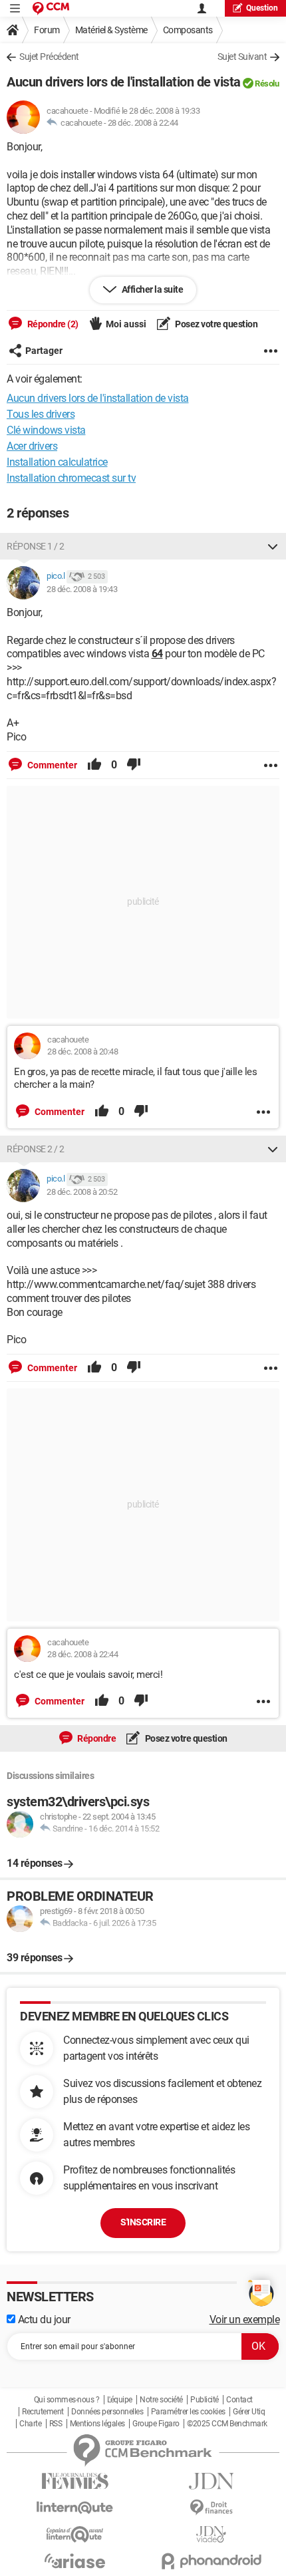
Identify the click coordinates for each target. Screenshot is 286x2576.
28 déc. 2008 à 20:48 (82, 1051)
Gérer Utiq (249, 2412)
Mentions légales (97, 2424)
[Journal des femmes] (75, 2481)
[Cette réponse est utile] (94, 765)
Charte (30, 2424)
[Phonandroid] (211, 2561)
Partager (44, 351)
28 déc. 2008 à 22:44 (143, 123)
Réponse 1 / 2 (36, 546)
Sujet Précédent (49, 57)
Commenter (51, 765)
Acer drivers (32, 446)
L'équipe (120, 2400)
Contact (239, 2400)
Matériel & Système (111, 30)
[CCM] (51, 8)
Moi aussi (126, 324)
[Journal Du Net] (211, 2481)
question (262, 8)
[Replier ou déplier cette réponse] (273, 546)
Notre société (161, 2400)
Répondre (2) (52, 324)
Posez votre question (216, 324)
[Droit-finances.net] (211, 2508)
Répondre (96, 1738)
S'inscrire (143, 2222)
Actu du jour (43, 2320)
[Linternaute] (75, 2508)
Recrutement (43, 2412)
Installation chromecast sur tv (71, 478)
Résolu (267, 83)
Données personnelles (107, 2412)
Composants (188, 30)
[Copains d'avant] (75, 2534)
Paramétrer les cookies (188, 2412)
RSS (56, 2424)
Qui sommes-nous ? (67, 2400)
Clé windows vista (46, 430)
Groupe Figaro (156, 2424)
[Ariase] (75, 2561)
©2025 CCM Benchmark (227, 2424)
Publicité (205, 2400)
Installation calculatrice (57, 462)
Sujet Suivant (242, 57)
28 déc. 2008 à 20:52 (82, 1192)
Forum (47, 30)
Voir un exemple (245, 2320)
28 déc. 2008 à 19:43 (82, 589)
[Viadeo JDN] (211, 2534)
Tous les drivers (41, 414)
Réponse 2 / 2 (36, 1149)
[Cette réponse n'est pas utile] (134, 765)
